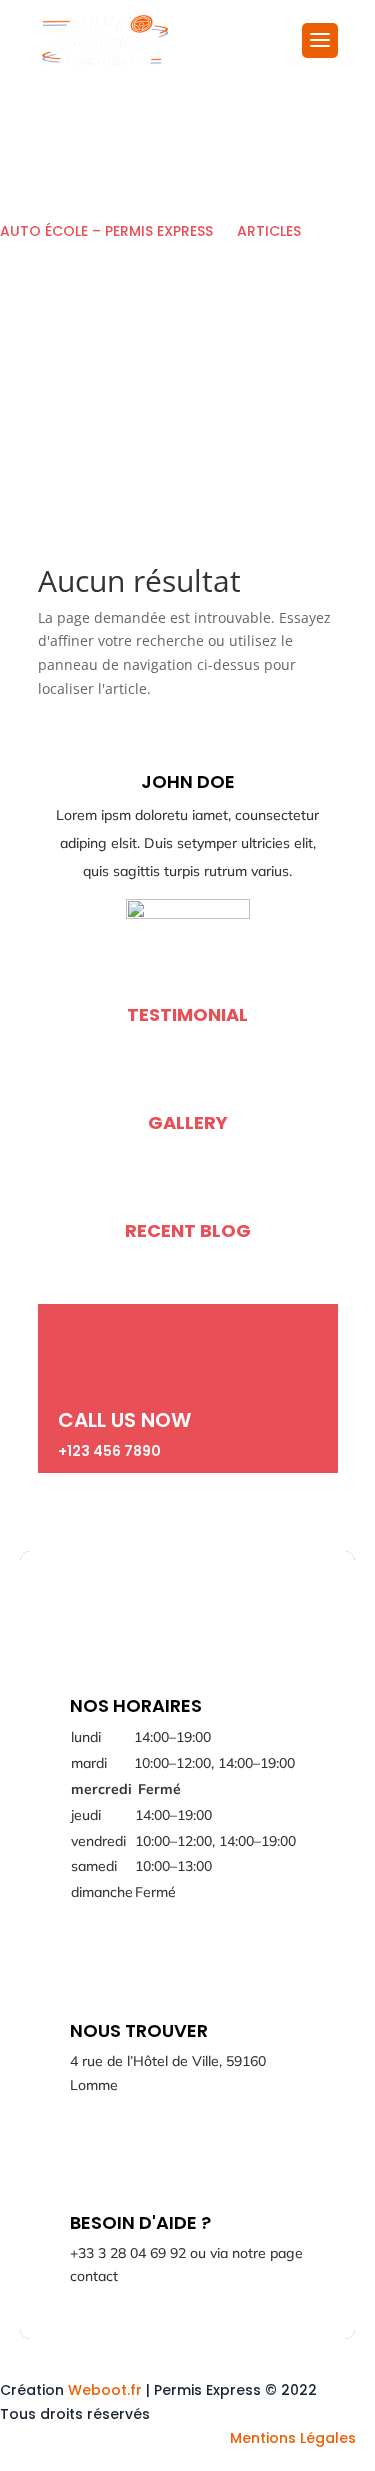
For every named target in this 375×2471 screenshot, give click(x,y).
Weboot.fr (105, 2390)
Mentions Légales (293, 2438)
